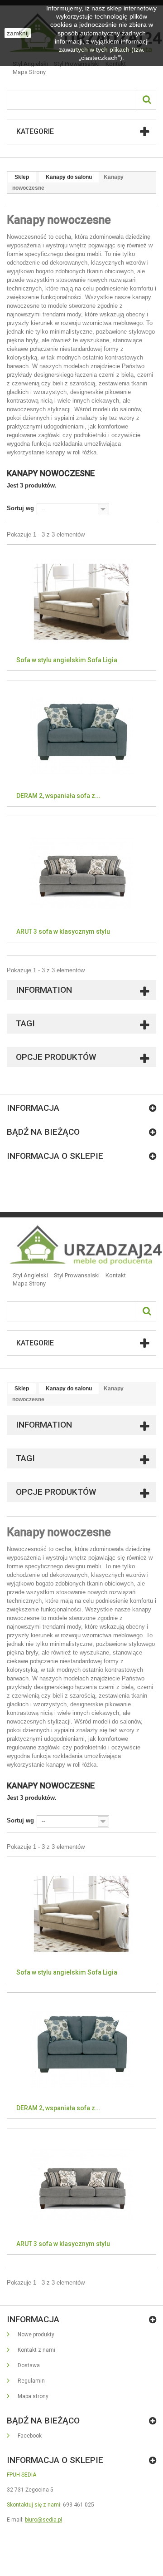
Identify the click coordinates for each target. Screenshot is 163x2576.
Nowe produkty (35, 2335)
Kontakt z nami (36, 2350)
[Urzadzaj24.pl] (85, 1245)
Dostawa (28, 2365)
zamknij (18, 33)
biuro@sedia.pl (43, 2520)
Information (44, 990)
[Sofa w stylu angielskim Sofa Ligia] (81, 601)
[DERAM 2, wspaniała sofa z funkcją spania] (81, 737)
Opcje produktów (56, 1057)
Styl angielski (30, 1275)
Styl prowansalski (77, 1275)
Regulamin (31, 2381)
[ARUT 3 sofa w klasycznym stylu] (81, 872)
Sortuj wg (20, 508)
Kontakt (116, 1275)
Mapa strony (29, 72)
